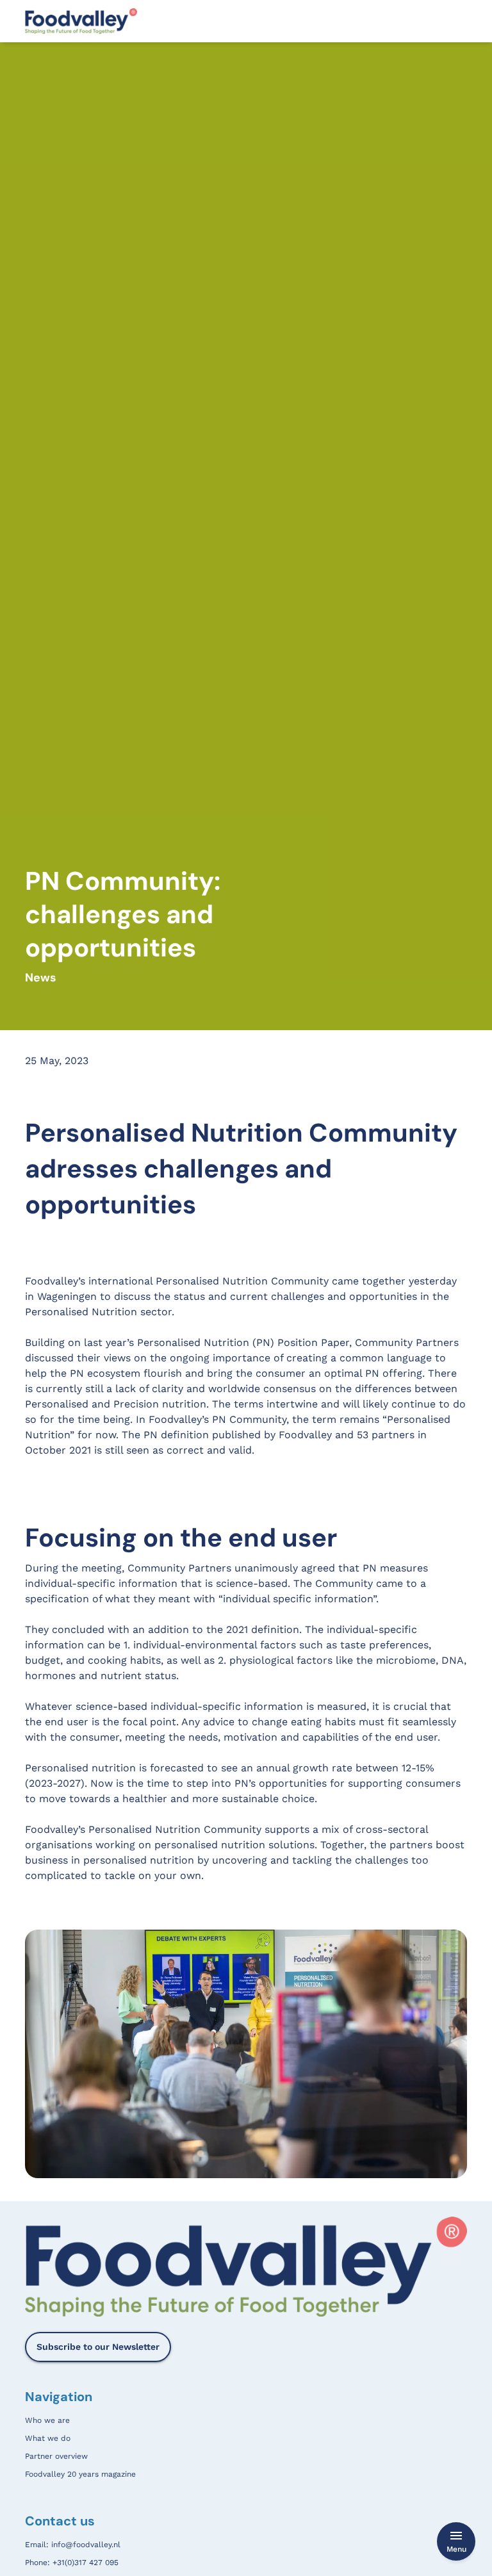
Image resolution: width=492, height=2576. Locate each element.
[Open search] (460, 21)
